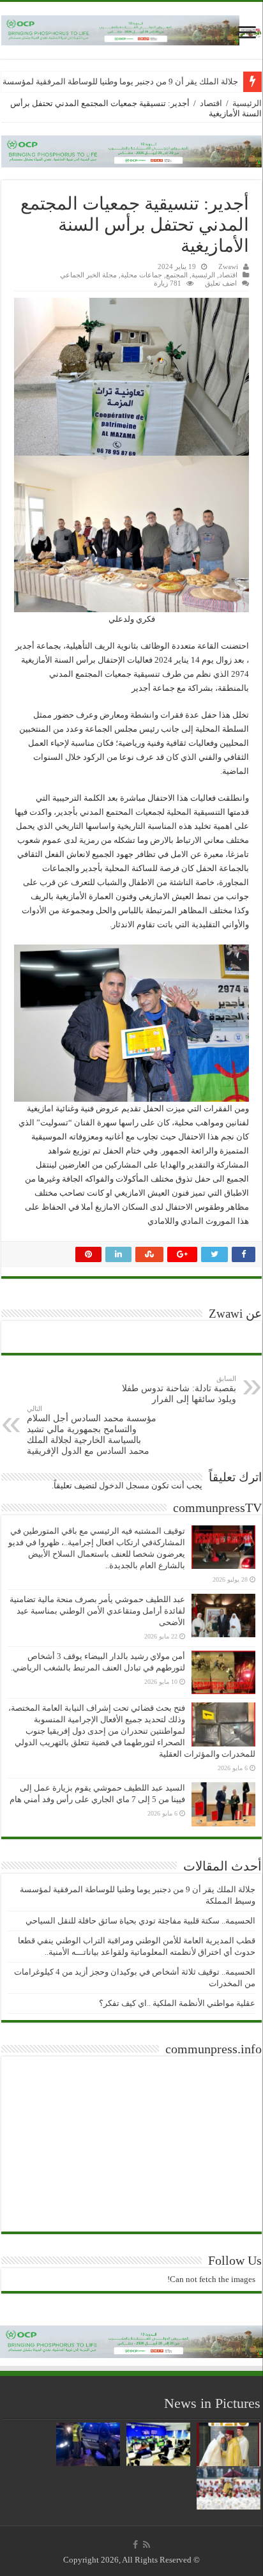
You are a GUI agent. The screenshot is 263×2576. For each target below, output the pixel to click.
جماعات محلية (141, 275)
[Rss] (147, 2545)
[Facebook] (135, 2545)
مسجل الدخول (124, 1485)
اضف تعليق (221, 283)
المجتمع (177, 275)
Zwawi (228, 266)
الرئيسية (247, 103)
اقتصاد (211, 103)
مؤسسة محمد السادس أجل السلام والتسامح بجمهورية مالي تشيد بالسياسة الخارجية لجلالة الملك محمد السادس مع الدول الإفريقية (92, 1430)
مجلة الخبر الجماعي (88, 275)
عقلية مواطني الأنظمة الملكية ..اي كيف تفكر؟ (177, 2003)
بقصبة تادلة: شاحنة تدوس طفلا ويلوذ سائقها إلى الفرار (179, 1389)
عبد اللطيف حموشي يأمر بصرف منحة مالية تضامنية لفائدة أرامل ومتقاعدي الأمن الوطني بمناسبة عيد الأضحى (97, 1611)
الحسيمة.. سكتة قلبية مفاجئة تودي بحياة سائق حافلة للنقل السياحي (140, 1921)
